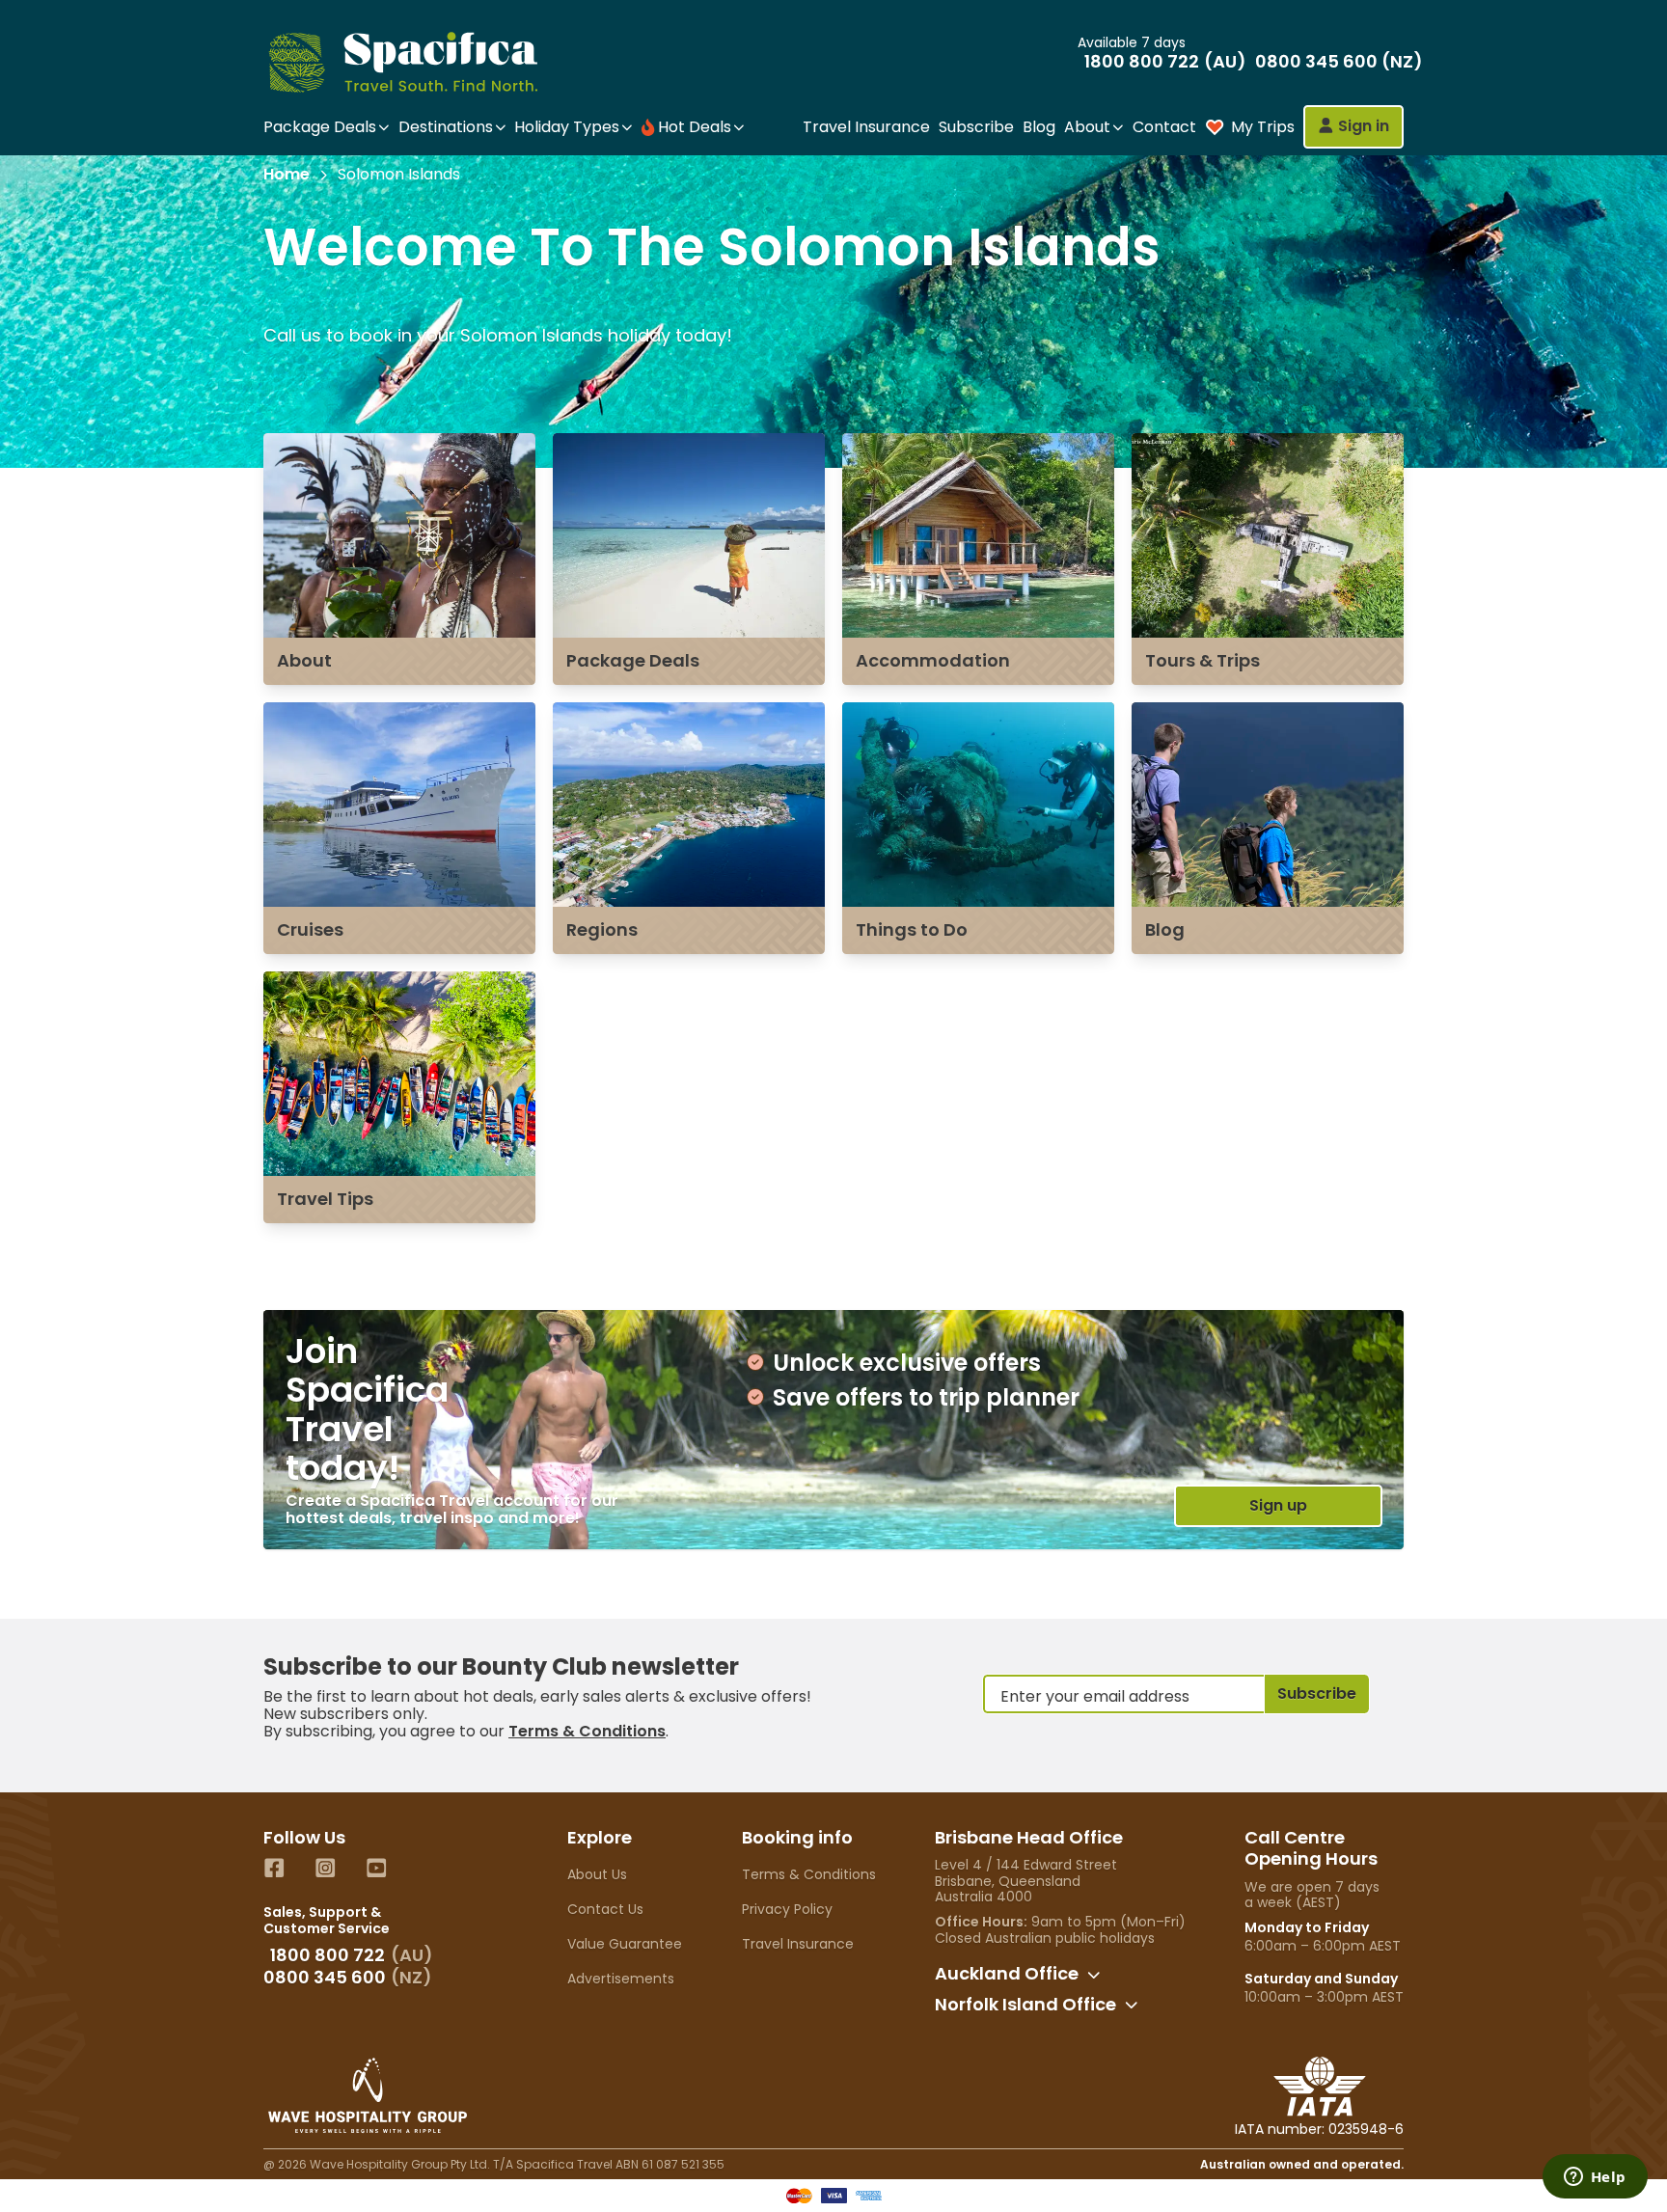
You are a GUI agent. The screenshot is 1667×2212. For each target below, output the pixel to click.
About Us (597, 1874)
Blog (1039, 127)
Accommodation (933, 660)
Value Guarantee (625, 1944)
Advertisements (621, 1979)
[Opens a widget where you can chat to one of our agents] (1595, 2178)
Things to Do (912, 929)
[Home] (420, 62)
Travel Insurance (866, 127)
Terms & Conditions (587, 1731)
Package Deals (633, 660)
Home (287, 175)
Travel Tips (325, 1199)
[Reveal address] (1094, 1975)
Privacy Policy (787, 1909)
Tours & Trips (1202, 660)
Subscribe (976, 127)
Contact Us (605, 1909)
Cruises (310, 929)
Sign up (1278, 1505)
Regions (602, 929)
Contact (1164, 127)
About (304, 660)
